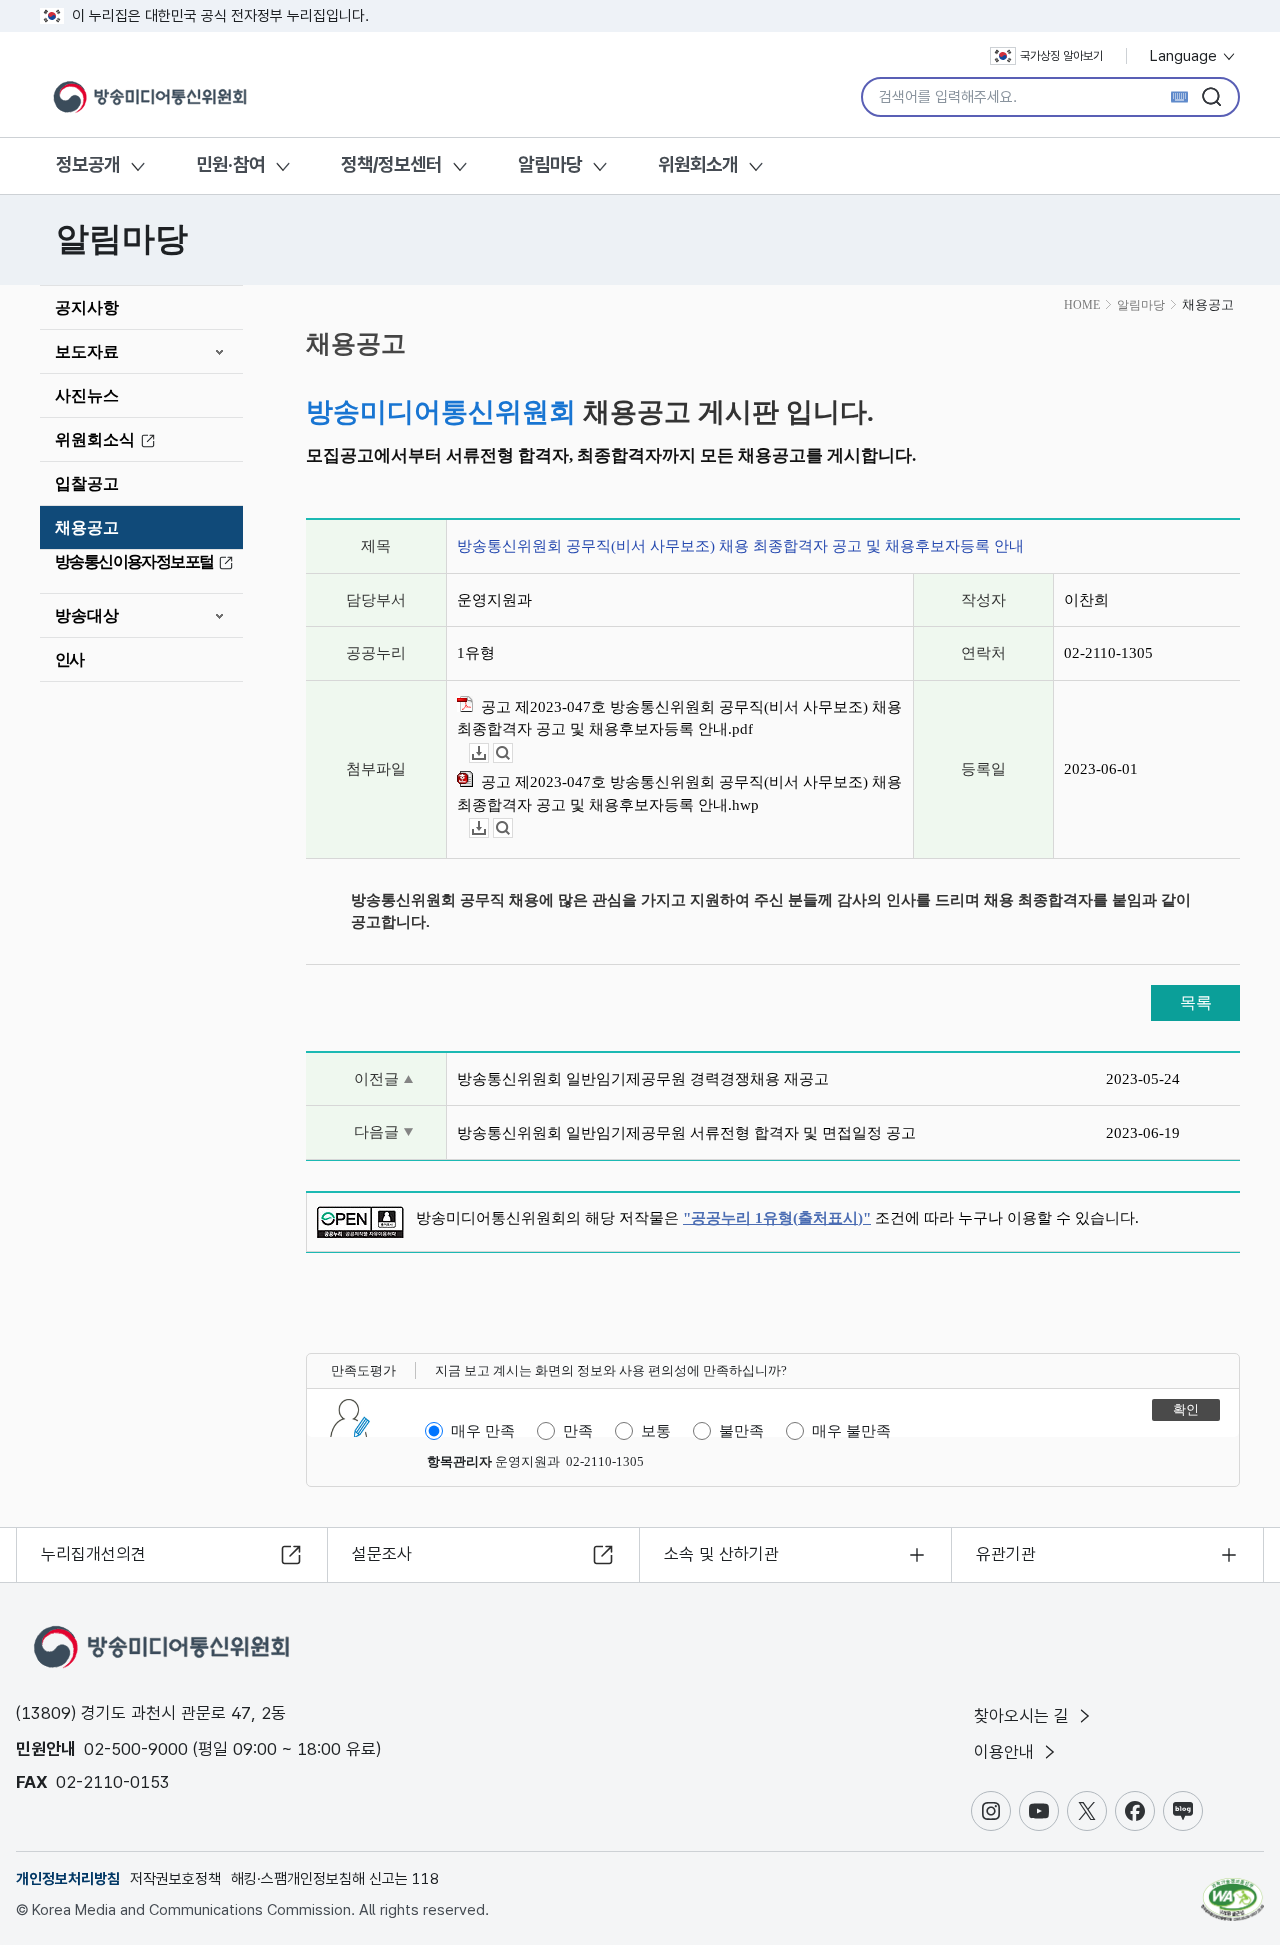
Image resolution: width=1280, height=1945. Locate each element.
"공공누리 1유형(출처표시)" (777, 1218)
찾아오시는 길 (1024, 1716)
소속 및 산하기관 (721, 1554)
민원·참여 (230, 164)
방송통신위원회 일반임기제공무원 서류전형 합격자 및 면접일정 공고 (686, 1133)
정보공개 (88, 164)
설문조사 (382, 1554)
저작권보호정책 (175, 1879)
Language (1185, 56)
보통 (656, 1431)
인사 (69, 659)
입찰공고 (87, 483)
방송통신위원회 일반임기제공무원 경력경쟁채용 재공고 (643, 1079)
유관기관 (1006, 1554)
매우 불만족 (851, 1431)
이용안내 (1006, 1752)
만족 (578, 1431)
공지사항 (87, 307)
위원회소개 (698, 164)
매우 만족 (483, 1431)
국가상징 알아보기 (1061, 56)
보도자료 (87, 351)
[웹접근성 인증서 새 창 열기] (1232, 1890)
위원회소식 (95, 439)
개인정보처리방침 (68, 1879)
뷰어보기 (512, 753)
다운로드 (488, 753)
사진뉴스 (87, 395)
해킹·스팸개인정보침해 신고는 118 (335, 1879)
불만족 (741, 1431)
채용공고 (87, 527)
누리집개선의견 (93, 1554)
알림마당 (550, 164)
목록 (1196, 1002)
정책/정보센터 (391, 164)
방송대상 (87, 615)
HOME (1082, 305)
